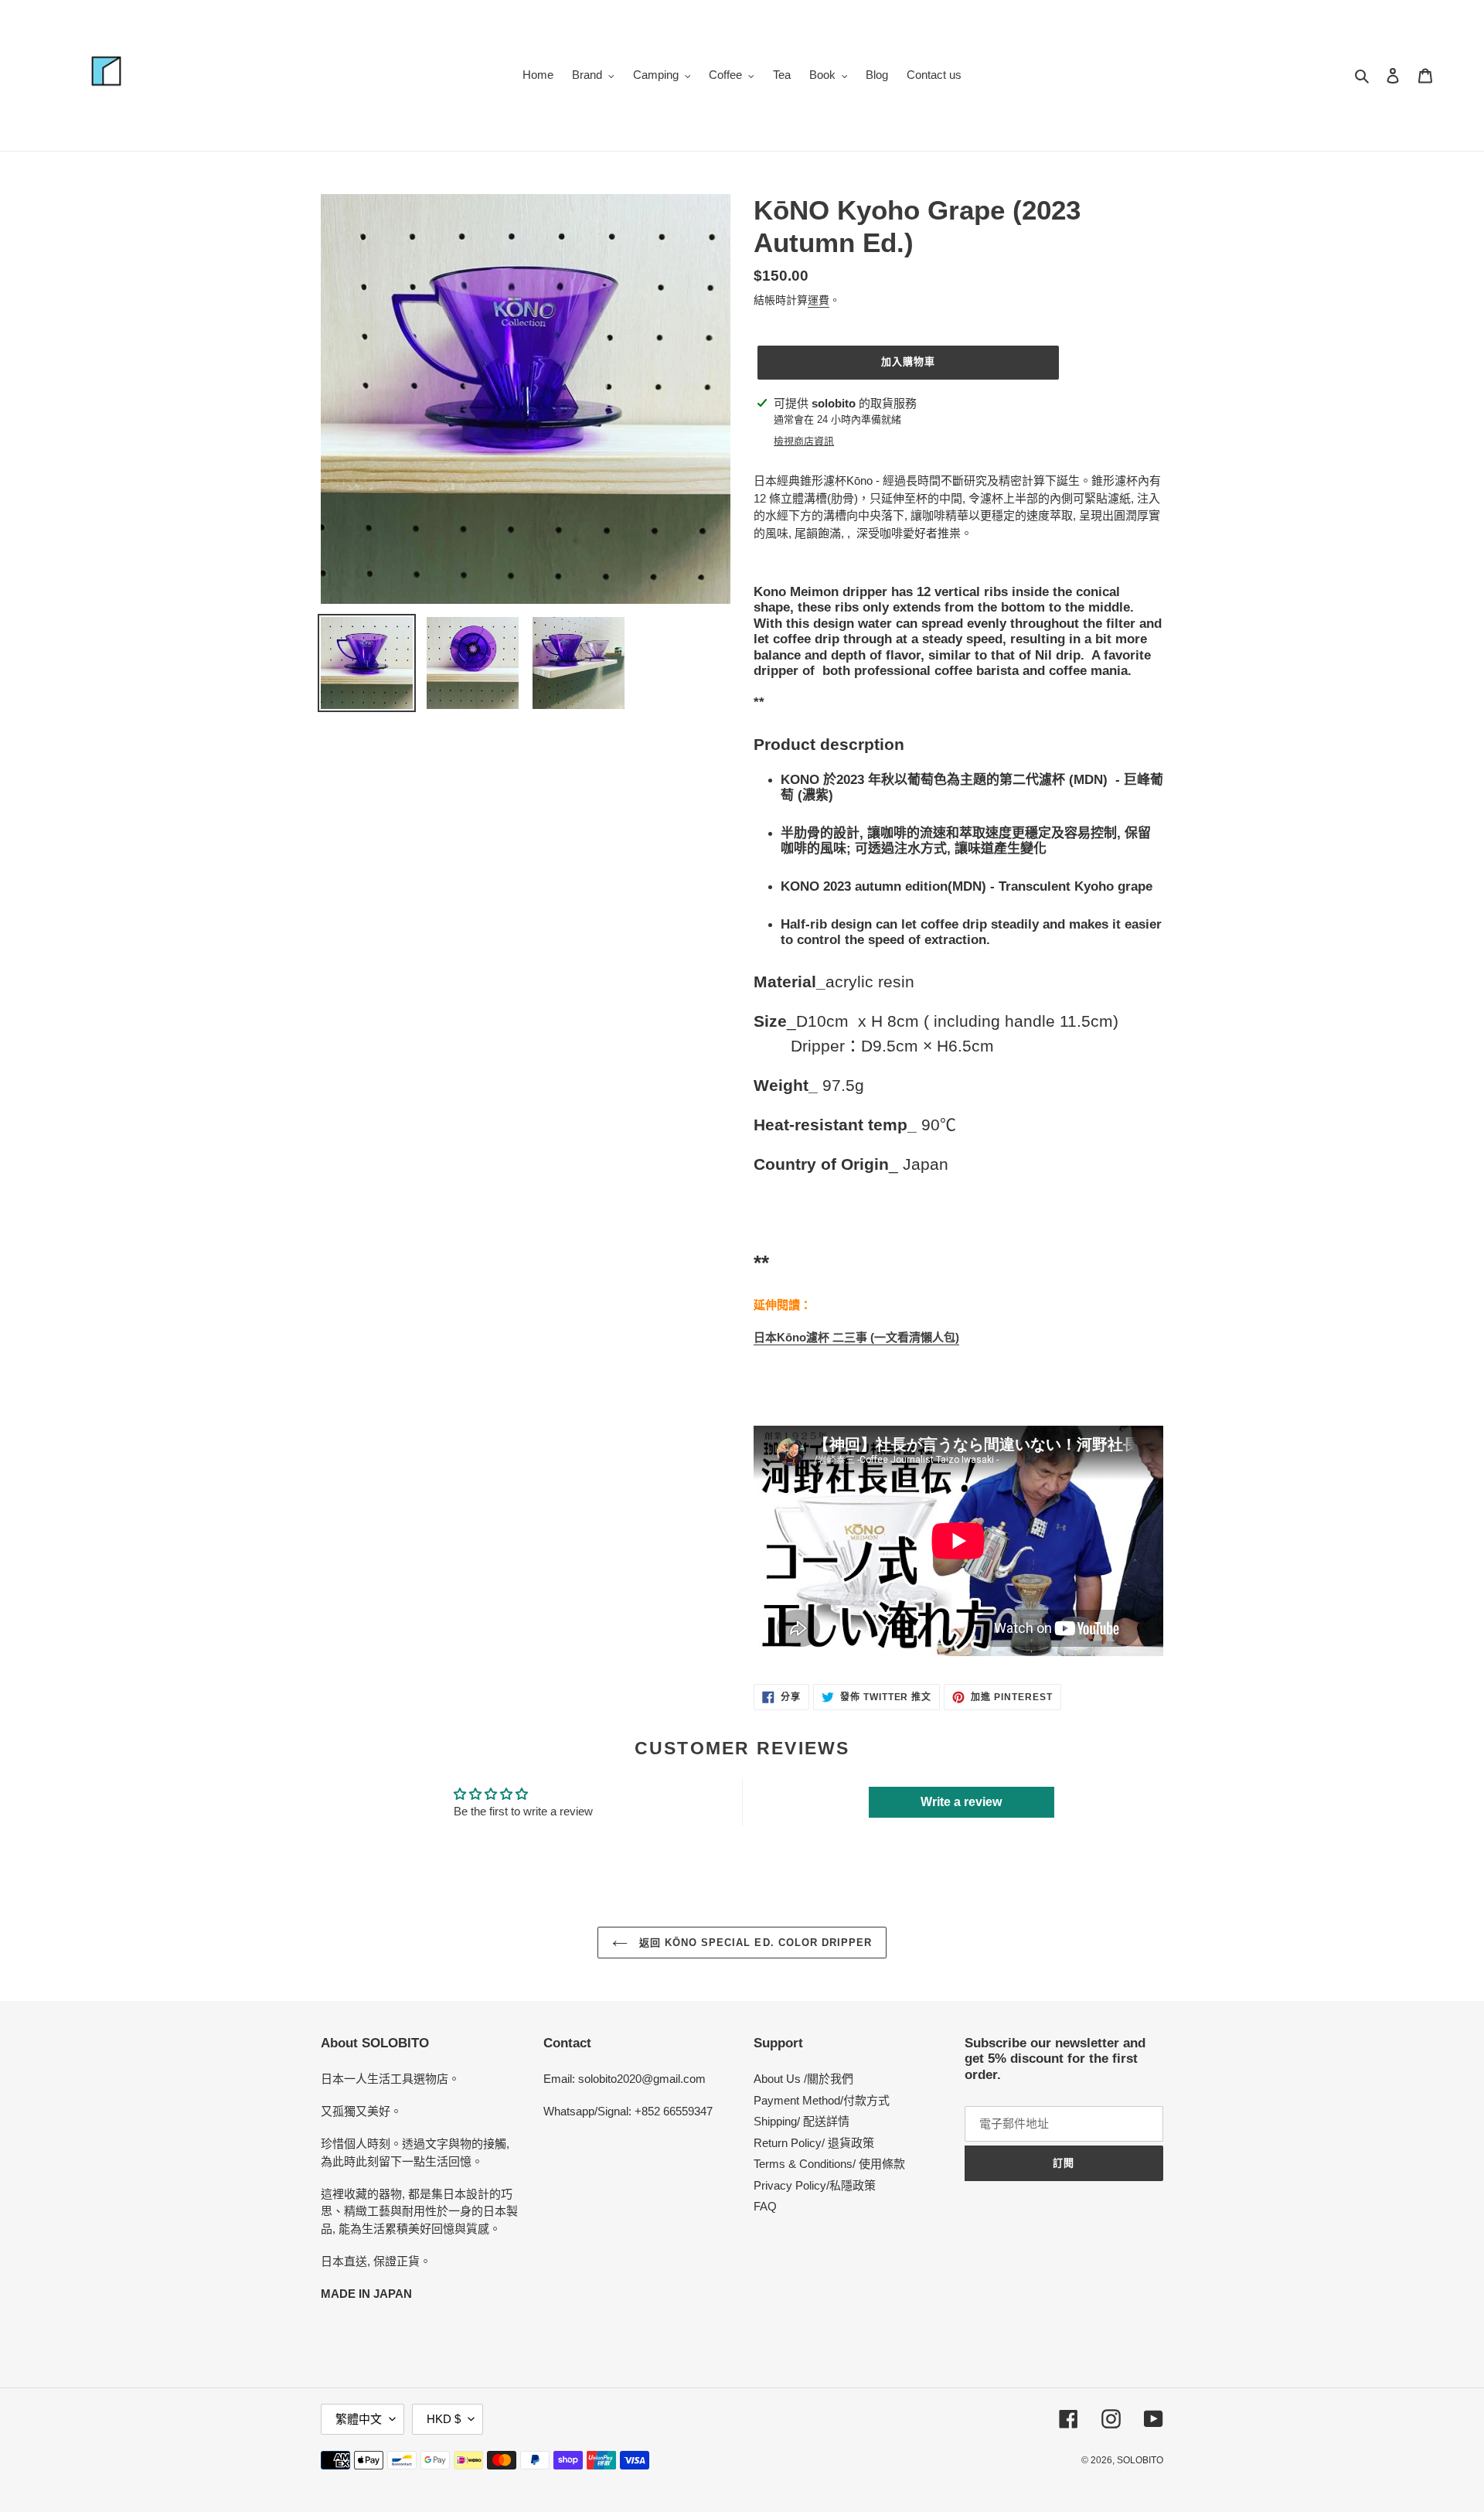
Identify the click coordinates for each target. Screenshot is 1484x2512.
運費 (819, 300)
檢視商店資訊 (804, 441)
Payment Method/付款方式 (822, 2100)
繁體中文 (359, 2419)
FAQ (765, 2206)
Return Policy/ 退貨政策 (814, 2143)
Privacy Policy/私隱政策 (815, 2185)
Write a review (961, 1802)
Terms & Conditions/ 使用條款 (829, 2164)
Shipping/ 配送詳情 (802, 2121)
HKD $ (444, 2419)
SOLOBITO (1140, 2460)
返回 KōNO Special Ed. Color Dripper (754, 1943)
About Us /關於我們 (803, 2079)
